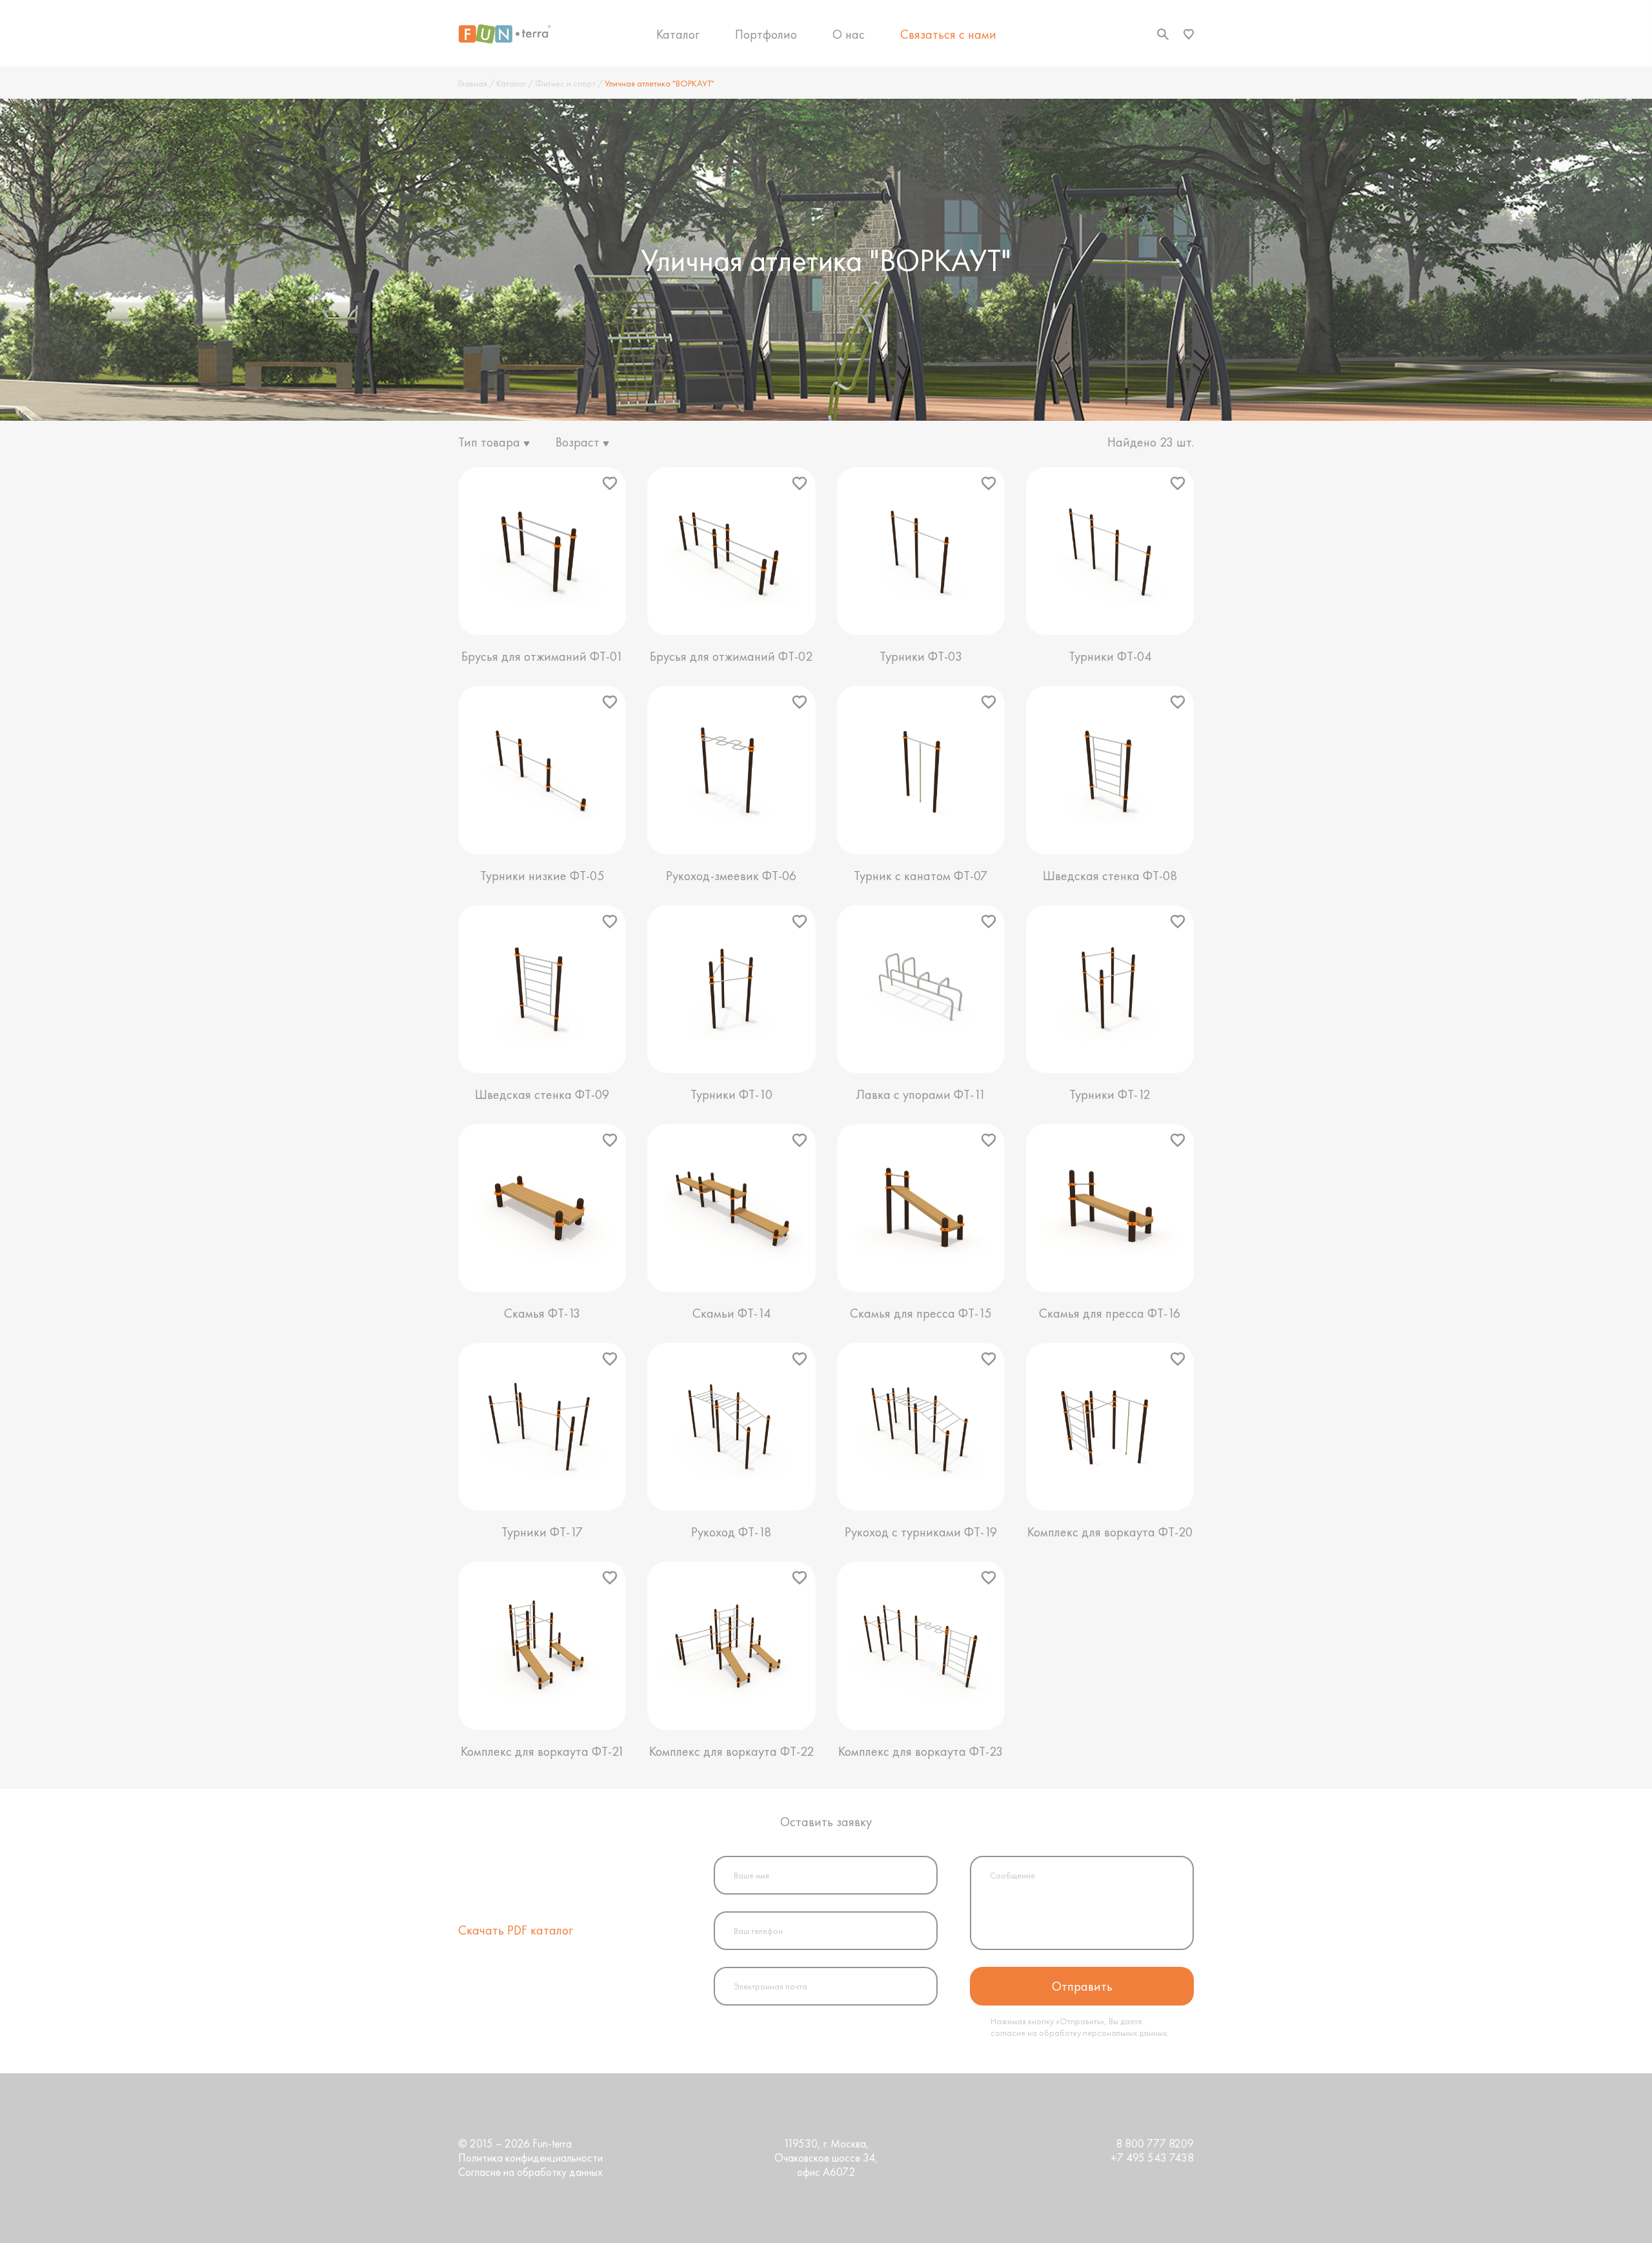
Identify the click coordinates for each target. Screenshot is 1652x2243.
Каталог (678, 34)
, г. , (826, 2158)
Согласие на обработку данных (530, 2172)
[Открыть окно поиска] (1163, 34)
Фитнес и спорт (565, 83)
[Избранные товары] (1189, 34)
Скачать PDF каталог (516, 1930)
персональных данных (1125, 2033)
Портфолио (766, 34)
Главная (473, 83)
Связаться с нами (948, 34)
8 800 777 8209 (1155, 2144)
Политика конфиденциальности (530, 2158)
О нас (849, 34)
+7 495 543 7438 (1152, 2158)
